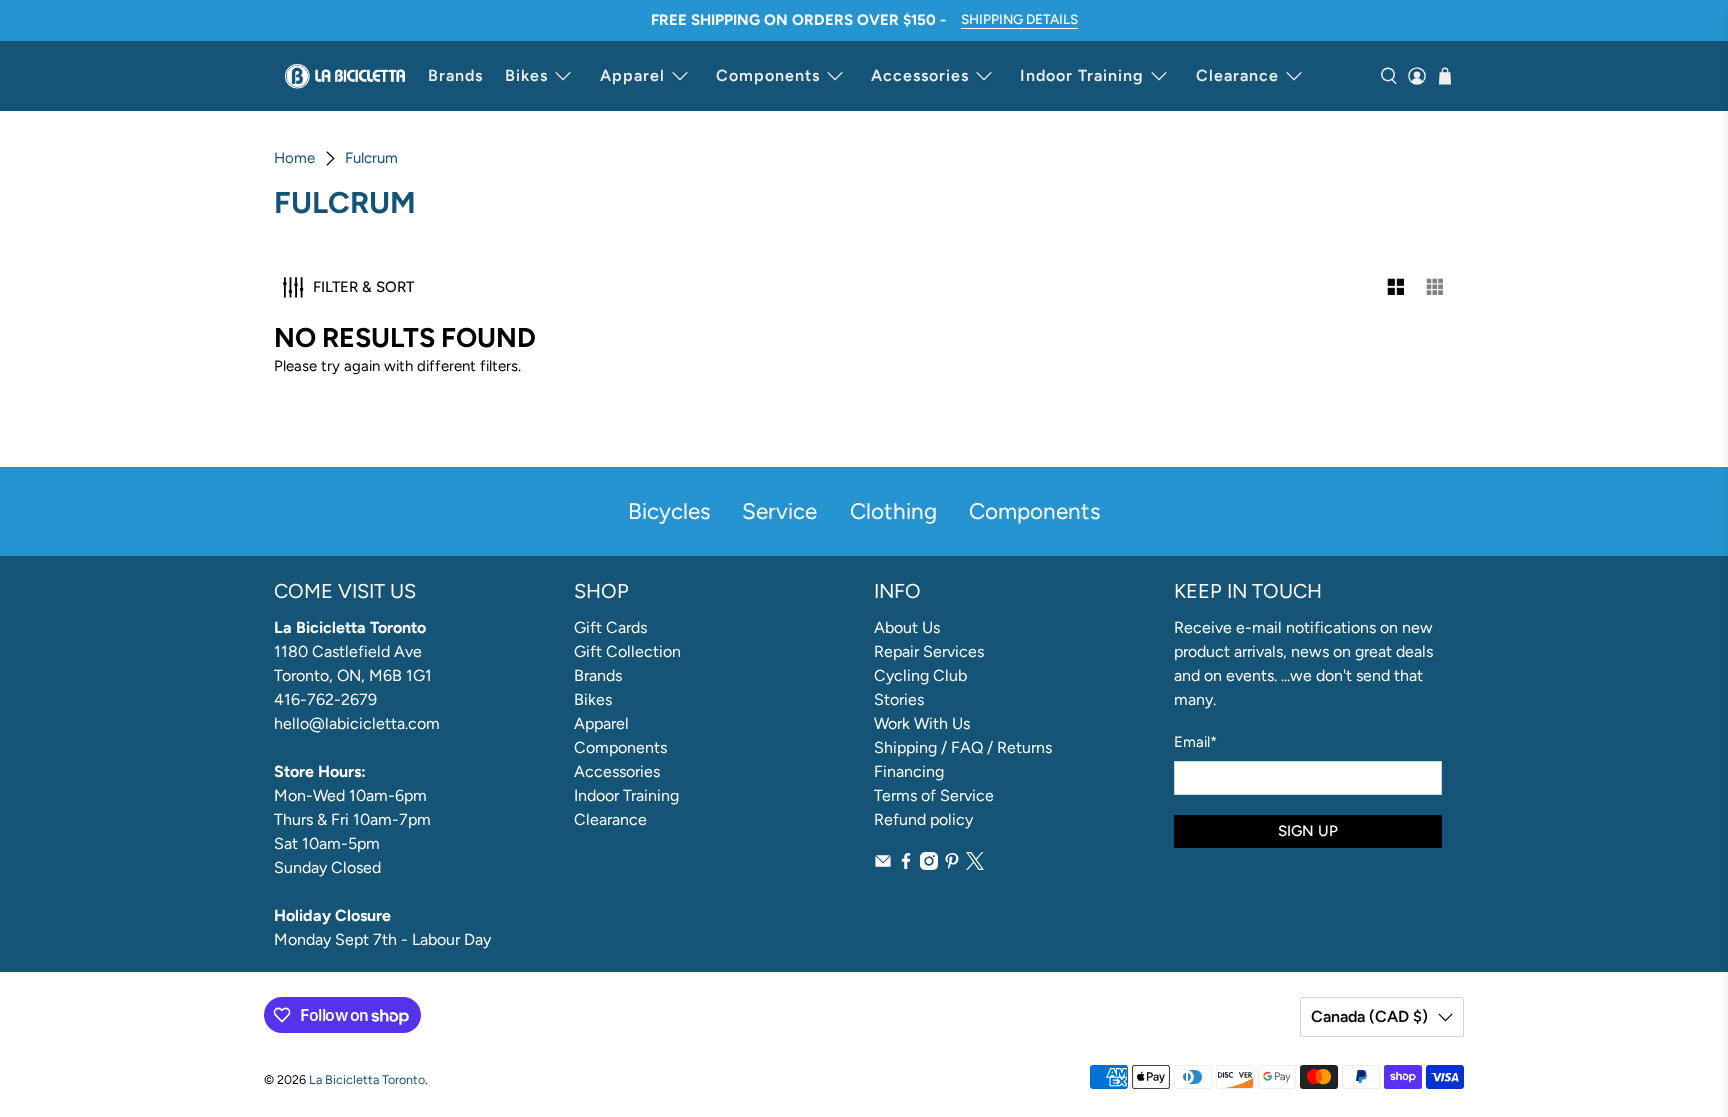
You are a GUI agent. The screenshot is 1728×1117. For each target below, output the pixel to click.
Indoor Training (1082, 75)
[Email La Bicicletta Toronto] (883, 864)
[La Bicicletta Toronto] (345, 76)
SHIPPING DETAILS (1019, 19)
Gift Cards (610, 627)
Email (1195, 742)
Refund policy (923, 819)
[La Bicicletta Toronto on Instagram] (929, 864)
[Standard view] (1396, 287)
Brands (455, 75)
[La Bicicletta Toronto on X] (975, 864)
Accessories (920, 75)
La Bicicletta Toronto (367, 1079)
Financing (909, 771)
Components (768, 75)
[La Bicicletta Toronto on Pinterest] (952, 864)
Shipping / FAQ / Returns (963, 747)
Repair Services (929, 651)
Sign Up (1308, 831)
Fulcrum (371, 158)
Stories (899, 699)
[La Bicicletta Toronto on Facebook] (906, 864)
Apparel (632, 75)
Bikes (526, 75)
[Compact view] (1435, 287)
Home (294, 158)
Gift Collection (627, 651)
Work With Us (922, 723)
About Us (907, 627)
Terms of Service (934, 795)
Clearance (1237, 75)
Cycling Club (920, 675)
